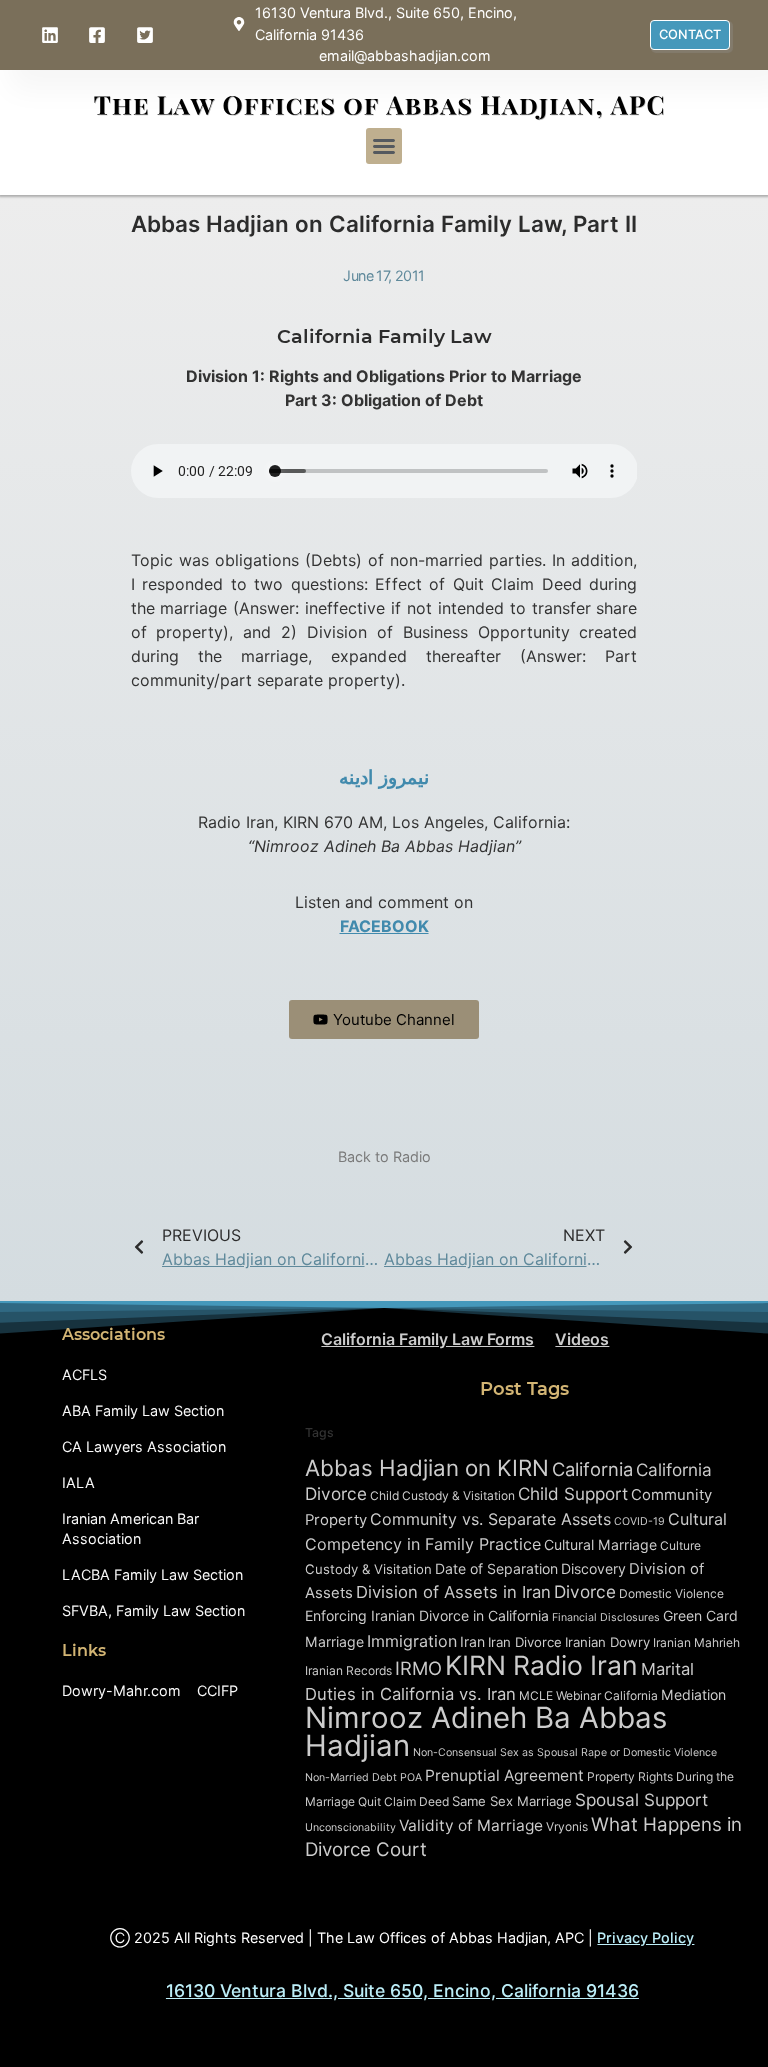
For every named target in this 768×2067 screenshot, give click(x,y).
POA (411, 1777)
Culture (680, 1545)
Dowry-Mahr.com (121, 1690)
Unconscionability (350, 1827)
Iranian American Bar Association (130, 1528)
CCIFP (217, 1690)
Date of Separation (496, 1568)
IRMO (418, 1668)
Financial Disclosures (606, 1617)
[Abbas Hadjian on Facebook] (100, 35)
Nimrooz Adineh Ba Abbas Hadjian (486, 1731)
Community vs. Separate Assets (490, 1519)
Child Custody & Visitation (442, 1495)
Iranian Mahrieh (696, 1642)
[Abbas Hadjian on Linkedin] (52, 35)
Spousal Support (641, 1799)
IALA (78, 1482)
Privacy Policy (645, 1937)
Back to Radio (384, 1156)
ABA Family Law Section (143, 1410)
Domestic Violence (671, 1593)
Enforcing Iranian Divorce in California (427, 1615)
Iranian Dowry (607, 1642)
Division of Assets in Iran (453, 1592)
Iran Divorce (525, 1642)
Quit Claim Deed (403, 1801)
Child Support (573, 1493)
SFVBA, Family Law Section (153, 1610)
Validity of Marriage (471, 1825)
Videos (582, 1339)
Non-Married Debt (351, 1777)
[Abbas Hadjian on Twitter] (147, 35)
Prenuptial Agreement (504, 1775)
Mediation (693, 1694)
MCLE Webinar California (588, 1695)
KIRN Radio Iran (541, 1665)
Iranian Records (348, 1670)
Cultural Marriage (600, 1544)
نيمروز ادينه (384, 777)
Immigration (412, 1641)
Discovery (593, 1568)
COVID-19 (639, 1521)
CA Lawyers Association (144, 1446)
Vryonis (567, 1826)
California (592, 1469)
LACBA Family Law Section (152, 1574)
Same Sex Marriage (512, 1801)
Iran (472, 1641)
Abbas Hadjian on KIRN (427, 1467)
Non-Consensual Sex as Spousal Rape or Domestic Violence (565, 1752)
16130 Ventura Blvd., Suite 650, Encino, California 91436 (402, 1990)
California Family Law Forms (427, 1339)
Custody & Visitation (368, 1569)
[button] (384, 146)
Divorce (585, 1591)
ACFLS (84, 1374)
